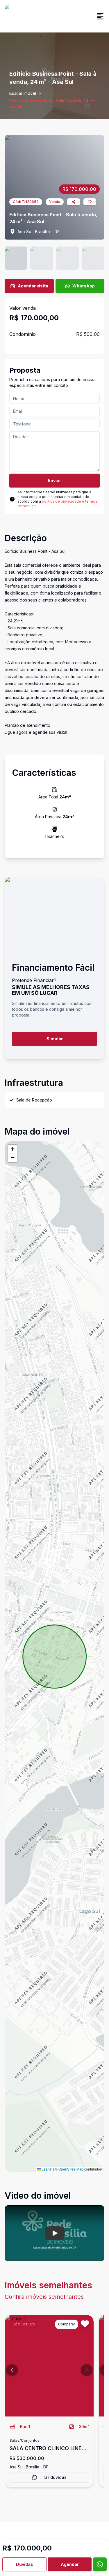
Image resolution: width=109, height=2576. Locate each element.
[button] (12, 1149)
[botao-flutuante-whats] (100, 2564)
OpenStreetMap (71, 2169)
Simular (55, 1039)
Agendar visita (33, 286)
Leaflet (47, 2169)
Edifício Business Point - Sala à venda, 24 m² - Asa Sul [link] (53, 104)
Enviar (54, 480)
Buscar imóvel (23, 93)
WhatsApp (84, 286)
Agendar (70, 2564)
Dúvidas (25, 2564)
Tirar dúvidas (53, 2477)
